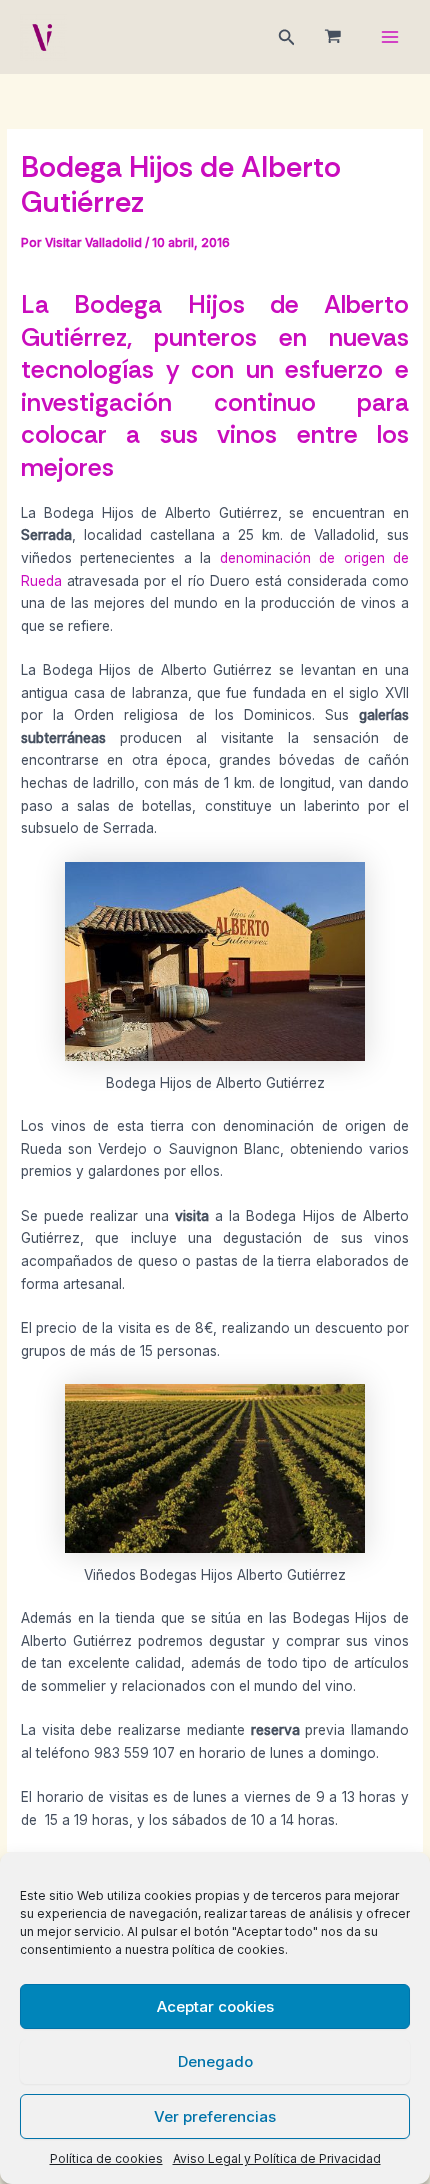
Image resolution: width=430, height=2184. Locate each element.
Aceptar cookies (215, 2006)
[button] (287, 37)
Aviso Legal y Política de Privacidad (277, 2158)
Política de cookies (106, 2158)
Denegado (215, 2061)
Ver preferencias (215, 2116)
